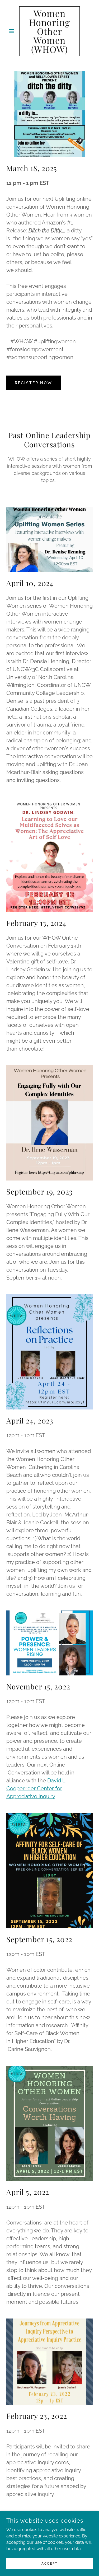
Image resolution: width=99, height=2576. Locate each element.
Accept (49, 2563)
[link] (49, 31)
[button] (13, 31)
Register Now (34, 383)
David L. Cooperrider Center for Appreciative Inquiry (36, 1788)
